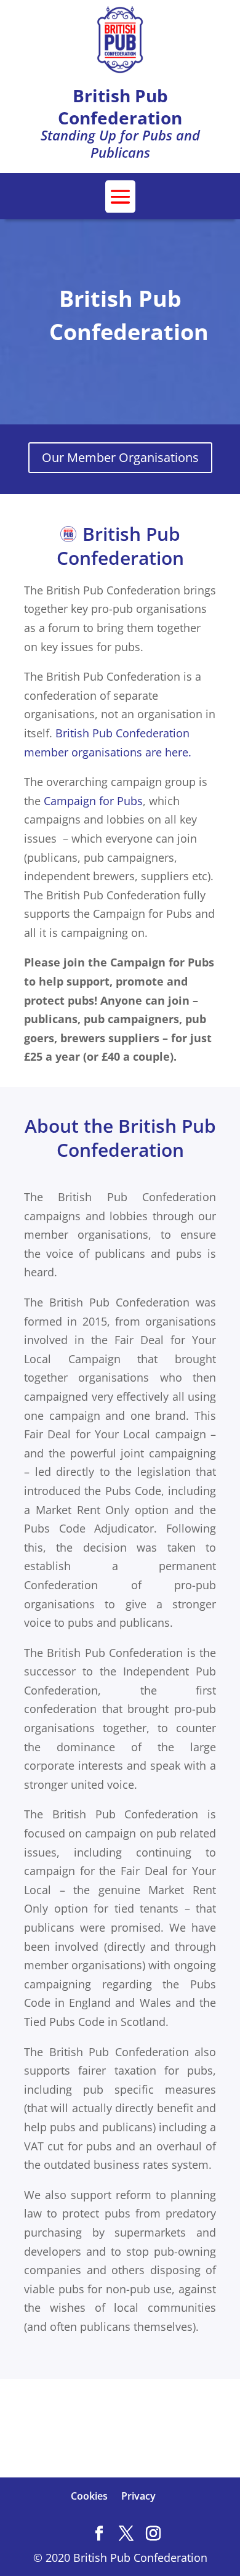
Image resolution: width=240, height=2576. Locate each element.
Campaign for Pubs (93, 801)
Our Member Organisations (120, 457)
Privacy (138, 2496)
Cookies (89, 2496)
